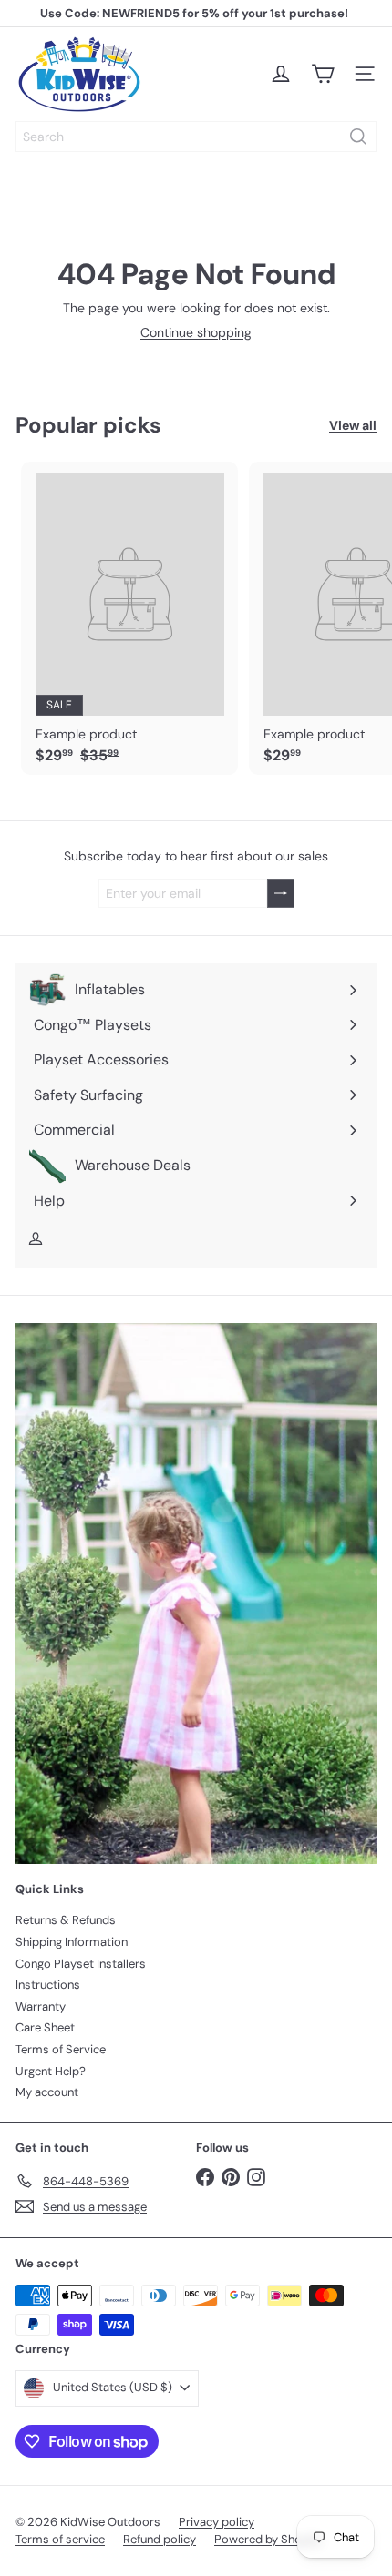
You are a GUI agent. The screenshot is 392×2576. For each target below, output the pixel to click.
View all (353, 426)
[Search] (358, 137)
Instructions (48, 1985)
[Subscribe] (281, 894)
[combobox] (196, 137)
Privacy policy (217, 2522)
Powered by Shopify (268, 2539)
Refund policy (160, 2539)
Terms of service (60, 2539)
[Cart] (323, 74)
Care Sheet (45, 2027)
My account (47, 2092)
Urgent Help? (51, 2071)
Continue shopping (196, 332)
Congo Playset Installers (81, 1964)
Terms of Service (61, 2049)
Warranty (41, 2006)
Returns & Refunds (66, 1920)
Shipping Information (72, 1942)
